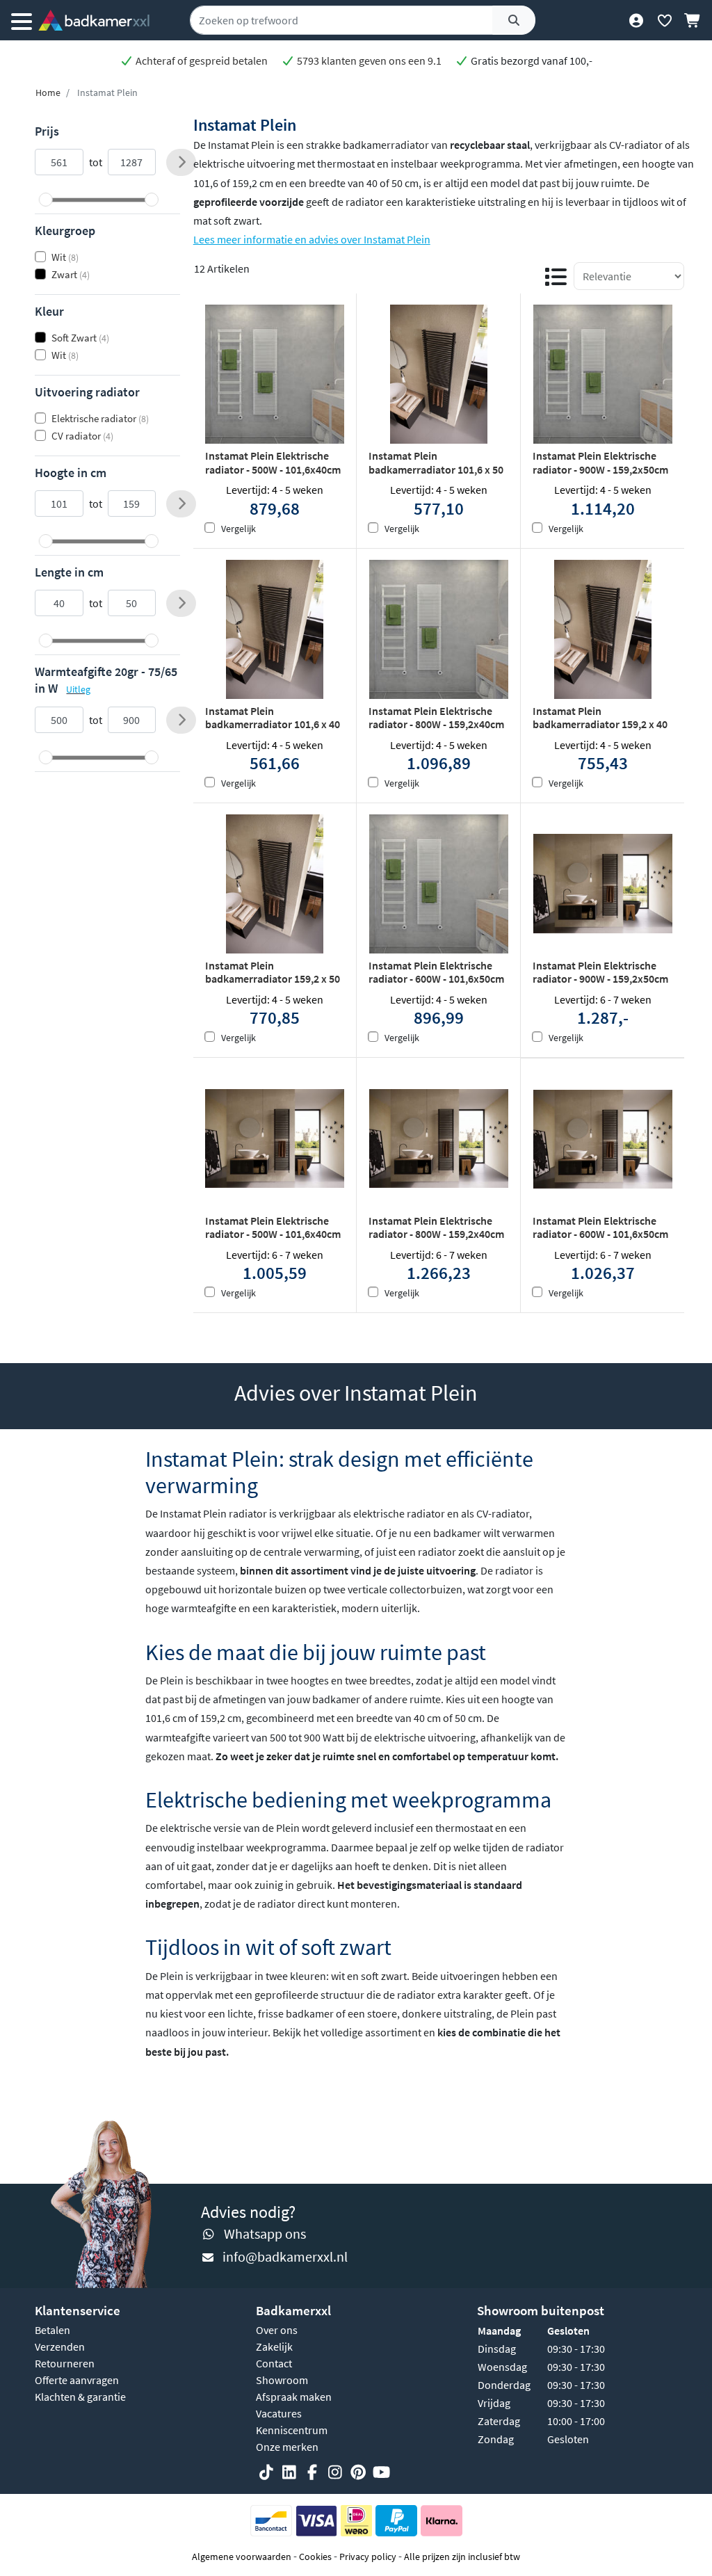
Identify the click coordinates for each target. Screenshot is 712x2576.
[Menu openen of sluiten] (22, 20)
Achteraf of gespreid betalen (201, 61)
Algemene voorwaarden (242, 2557)
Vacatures (279, 2413)
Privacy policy (368, 2557)
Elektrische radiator (100, 418)
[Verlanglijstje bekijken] (664, 20)
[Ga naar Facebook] (312, 2472)
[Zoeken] (514, 20)
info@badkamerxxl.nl (285, 2256)
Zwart (71, 274)
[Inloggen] (636, 20)
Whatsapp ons (265, 2233)
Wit (65, 257)
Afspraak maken (294, 2397)
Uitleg (78, 689)
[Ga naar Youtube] (381, 2472)
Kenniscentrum (292, 2430)
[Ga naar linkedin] (289, 2472)
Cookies (315, 2557)
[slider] (46, 200)
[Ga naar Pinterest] (358, 2472)
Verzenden (60, 2346)
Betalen (52, 2330)
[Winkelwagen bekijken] (693, 20)
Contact (274, 2363)
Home (48, 92)
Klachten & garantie (80, 2397)
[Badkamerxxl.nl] (94, 20)
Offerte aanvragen (77, 2380)
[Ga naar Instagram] (335, 2472)
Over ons (277, 2330)
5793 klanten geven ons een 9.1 (368, 61)
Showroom (282, 2380)
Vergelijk (238, 529)
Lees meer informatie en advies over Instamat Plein (312, 239)
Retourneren (65, 2363)
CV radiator (82, 436)
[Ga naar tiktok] (266, 2472)
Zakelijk (274, 2346)
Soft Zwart (80, 338)
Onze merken (287, 2447)
